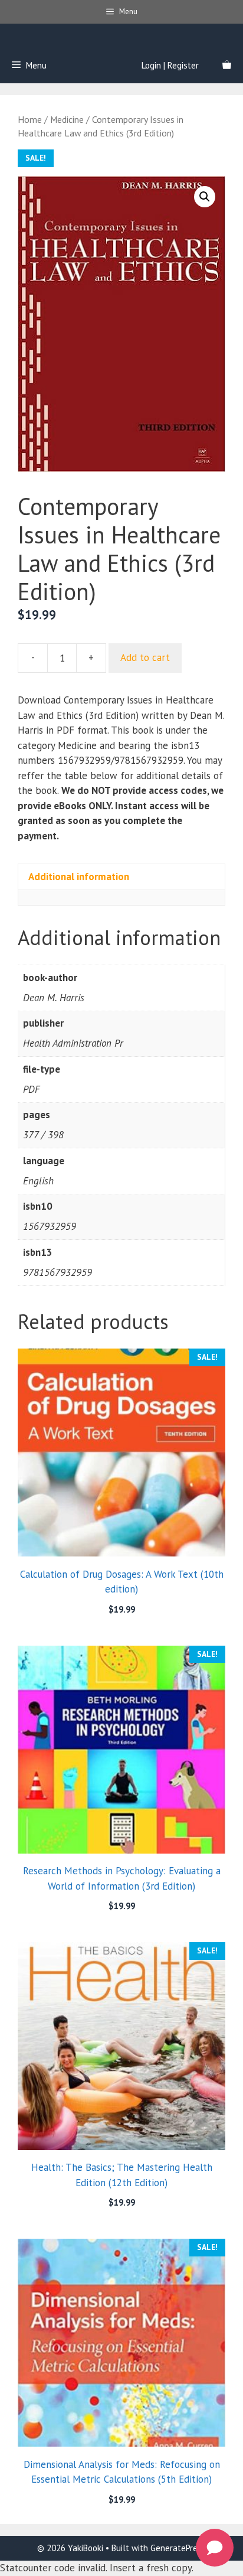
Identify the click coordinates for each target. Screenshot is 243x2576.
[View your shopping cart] (227, 66)
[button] (205, 197)
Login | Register (170, 65)
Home (30, 119)
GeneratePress (178, 2548)
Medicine (67, 119)
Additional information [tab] (79, 877)
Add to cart (145, 657)
